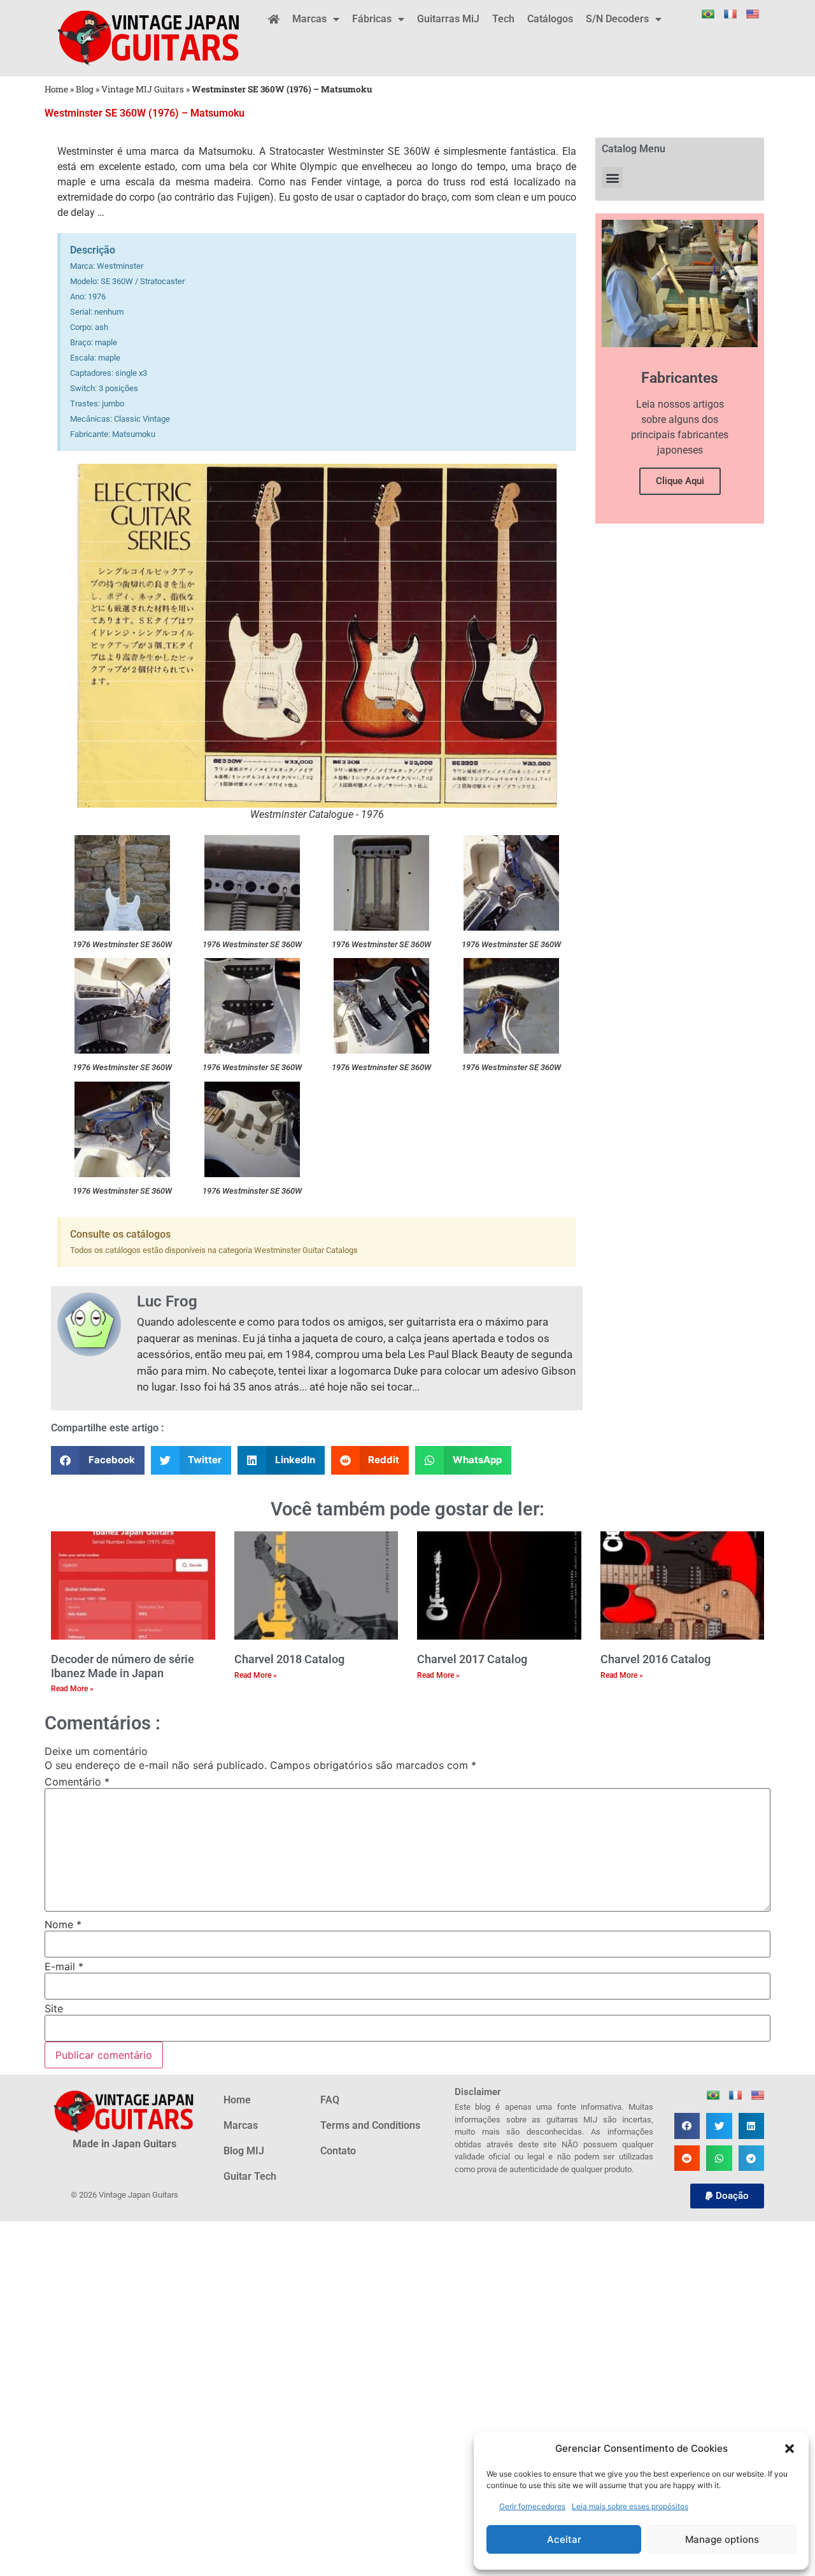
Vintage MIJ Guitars (143, 89)
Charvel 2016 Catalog (656, 1659)
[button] (790, 2449)
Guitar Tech (250, 2176)
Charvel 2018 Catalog (289, 1659)
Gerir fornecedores (532, 2506)
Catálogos (550, 19)
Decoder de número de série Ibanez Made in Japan (123, 1666)
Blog (85, 89)
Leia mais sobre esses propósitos (630, 2506)
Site (54, 2008)
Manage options (722, 2539)
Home (56, 89)
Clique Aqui (680, 481)
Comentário (77, 1782)
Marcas (309, 19)
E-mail (64, 1966)
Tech (503, 19)
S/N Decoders (617, 19)
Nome (63, 1924)
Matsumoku (226, 151)
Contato (338, 2151)
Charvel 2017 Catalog (472, 1659)
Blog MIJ (244, 2151)
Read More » (72, 1689)
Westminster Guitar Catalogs (306, 1250)
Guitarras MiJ (448, 19)
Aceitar (564, 2539)
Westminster (85, 151)
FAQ (330, 2100)
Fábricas (372, 19)
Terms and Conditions (370, 2125)
